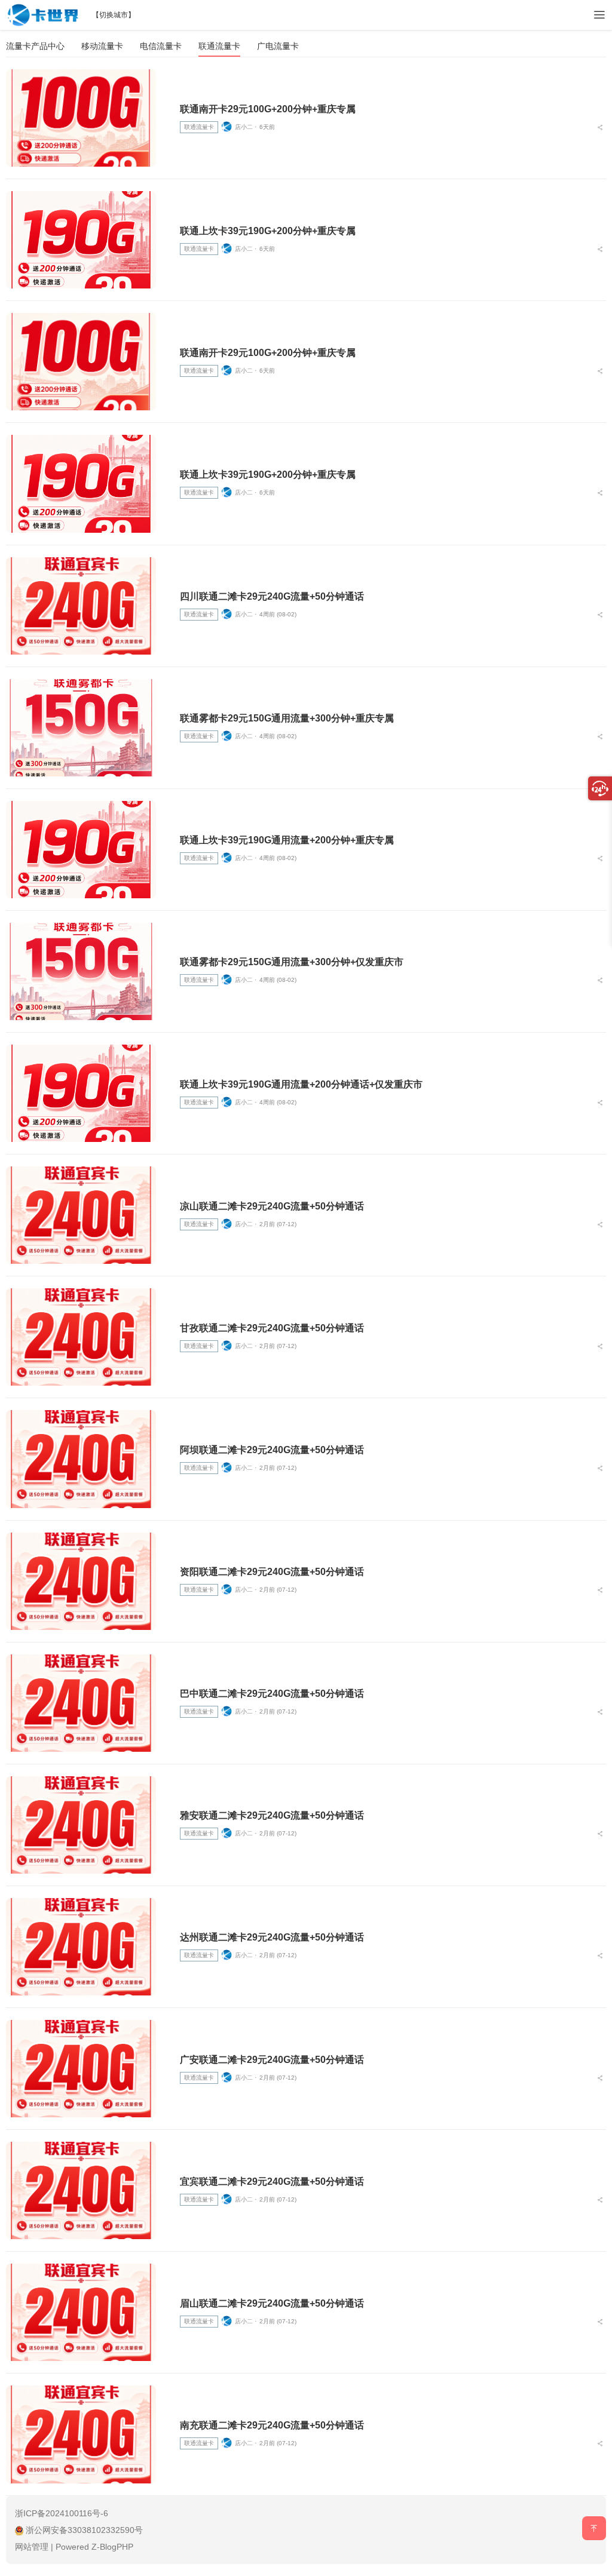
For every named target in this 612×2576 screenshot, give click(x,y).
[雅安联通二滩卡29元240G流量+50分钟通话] (81, 1825)
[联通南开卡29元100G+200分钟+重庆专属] (81, 118)
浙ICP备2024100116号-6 (62, 2513)
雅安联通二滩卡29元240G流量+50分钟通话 (272, 1815)
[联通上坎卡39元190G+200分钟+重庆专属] (81, 240)
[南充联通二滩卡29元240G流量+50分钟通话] (81, 2434)
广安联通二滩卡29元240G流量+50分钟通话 (272, 2060)
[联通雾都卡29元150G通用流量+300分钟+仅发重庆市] (81, 971)
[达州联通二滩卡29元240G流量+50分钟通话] (81, 1947)
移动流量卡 (102, 46)
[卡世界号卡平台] (43, 13)
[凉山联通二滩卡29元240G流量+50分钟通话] (81, 1215)
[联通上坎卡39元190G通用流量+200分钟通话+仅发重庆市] (81, 1093)
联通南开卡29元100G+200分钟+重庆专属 (268, 109)
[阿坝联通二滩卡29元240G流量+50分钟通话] (81, 1459)
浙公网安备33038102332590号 (84, 2530)
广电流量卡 (278, 46)
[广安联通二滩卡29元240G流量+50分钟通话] (81, 2069)
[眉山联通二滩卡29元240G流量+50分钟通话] (81, 2312)
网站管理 (32, 2547)
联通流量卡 (219, 46)
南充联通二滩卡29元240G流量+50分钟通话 (272, 2425)
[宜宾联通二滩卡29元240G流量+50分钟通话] (81, 2190)
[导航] (599, 15)
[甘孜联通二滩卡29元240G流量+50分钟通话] (81, 1337)
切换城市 (114, 15)
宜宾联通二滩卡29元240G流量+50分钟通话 (272, 2182)
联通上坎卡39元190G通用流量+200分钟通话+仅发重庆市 (301, 1084)
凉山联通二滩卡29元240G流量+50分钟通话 (272, 1206)
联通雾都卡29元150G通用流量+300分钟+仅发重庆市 (292, 962)
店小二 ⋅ (246, 127)
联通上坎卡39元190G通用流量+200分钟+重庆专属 (287, 840)
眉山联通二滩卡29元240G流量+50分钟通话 (272, 2303)
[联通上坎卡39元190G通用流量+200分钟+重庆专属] (81, 850)
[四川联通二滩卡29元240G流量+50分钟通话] (81, 606)
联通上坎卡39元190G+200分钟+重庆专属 (268, 231)
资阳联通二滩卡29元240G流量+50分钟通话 (272, 1572)
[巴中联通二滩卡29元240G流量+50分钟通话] (81, 1703)
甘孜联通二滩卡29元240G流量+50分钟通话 (272, 1328)
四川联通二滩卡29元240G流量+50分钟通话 (272, 596)
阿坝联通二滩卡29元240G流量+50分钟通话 (272, 1450)
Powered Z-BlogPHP (94, 2547)
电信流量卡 (161, 46)
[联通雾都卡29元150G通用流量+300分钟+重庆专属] (81, 728)
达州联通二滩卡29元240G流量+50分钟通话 (272, 1937)
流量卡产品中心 (35, 46)
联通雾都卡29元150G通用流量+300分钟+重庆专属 (287, 718)
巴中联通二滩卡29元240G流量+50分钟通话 (272, 1694)
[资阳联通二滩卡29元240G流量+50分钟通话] (81, 1581)
